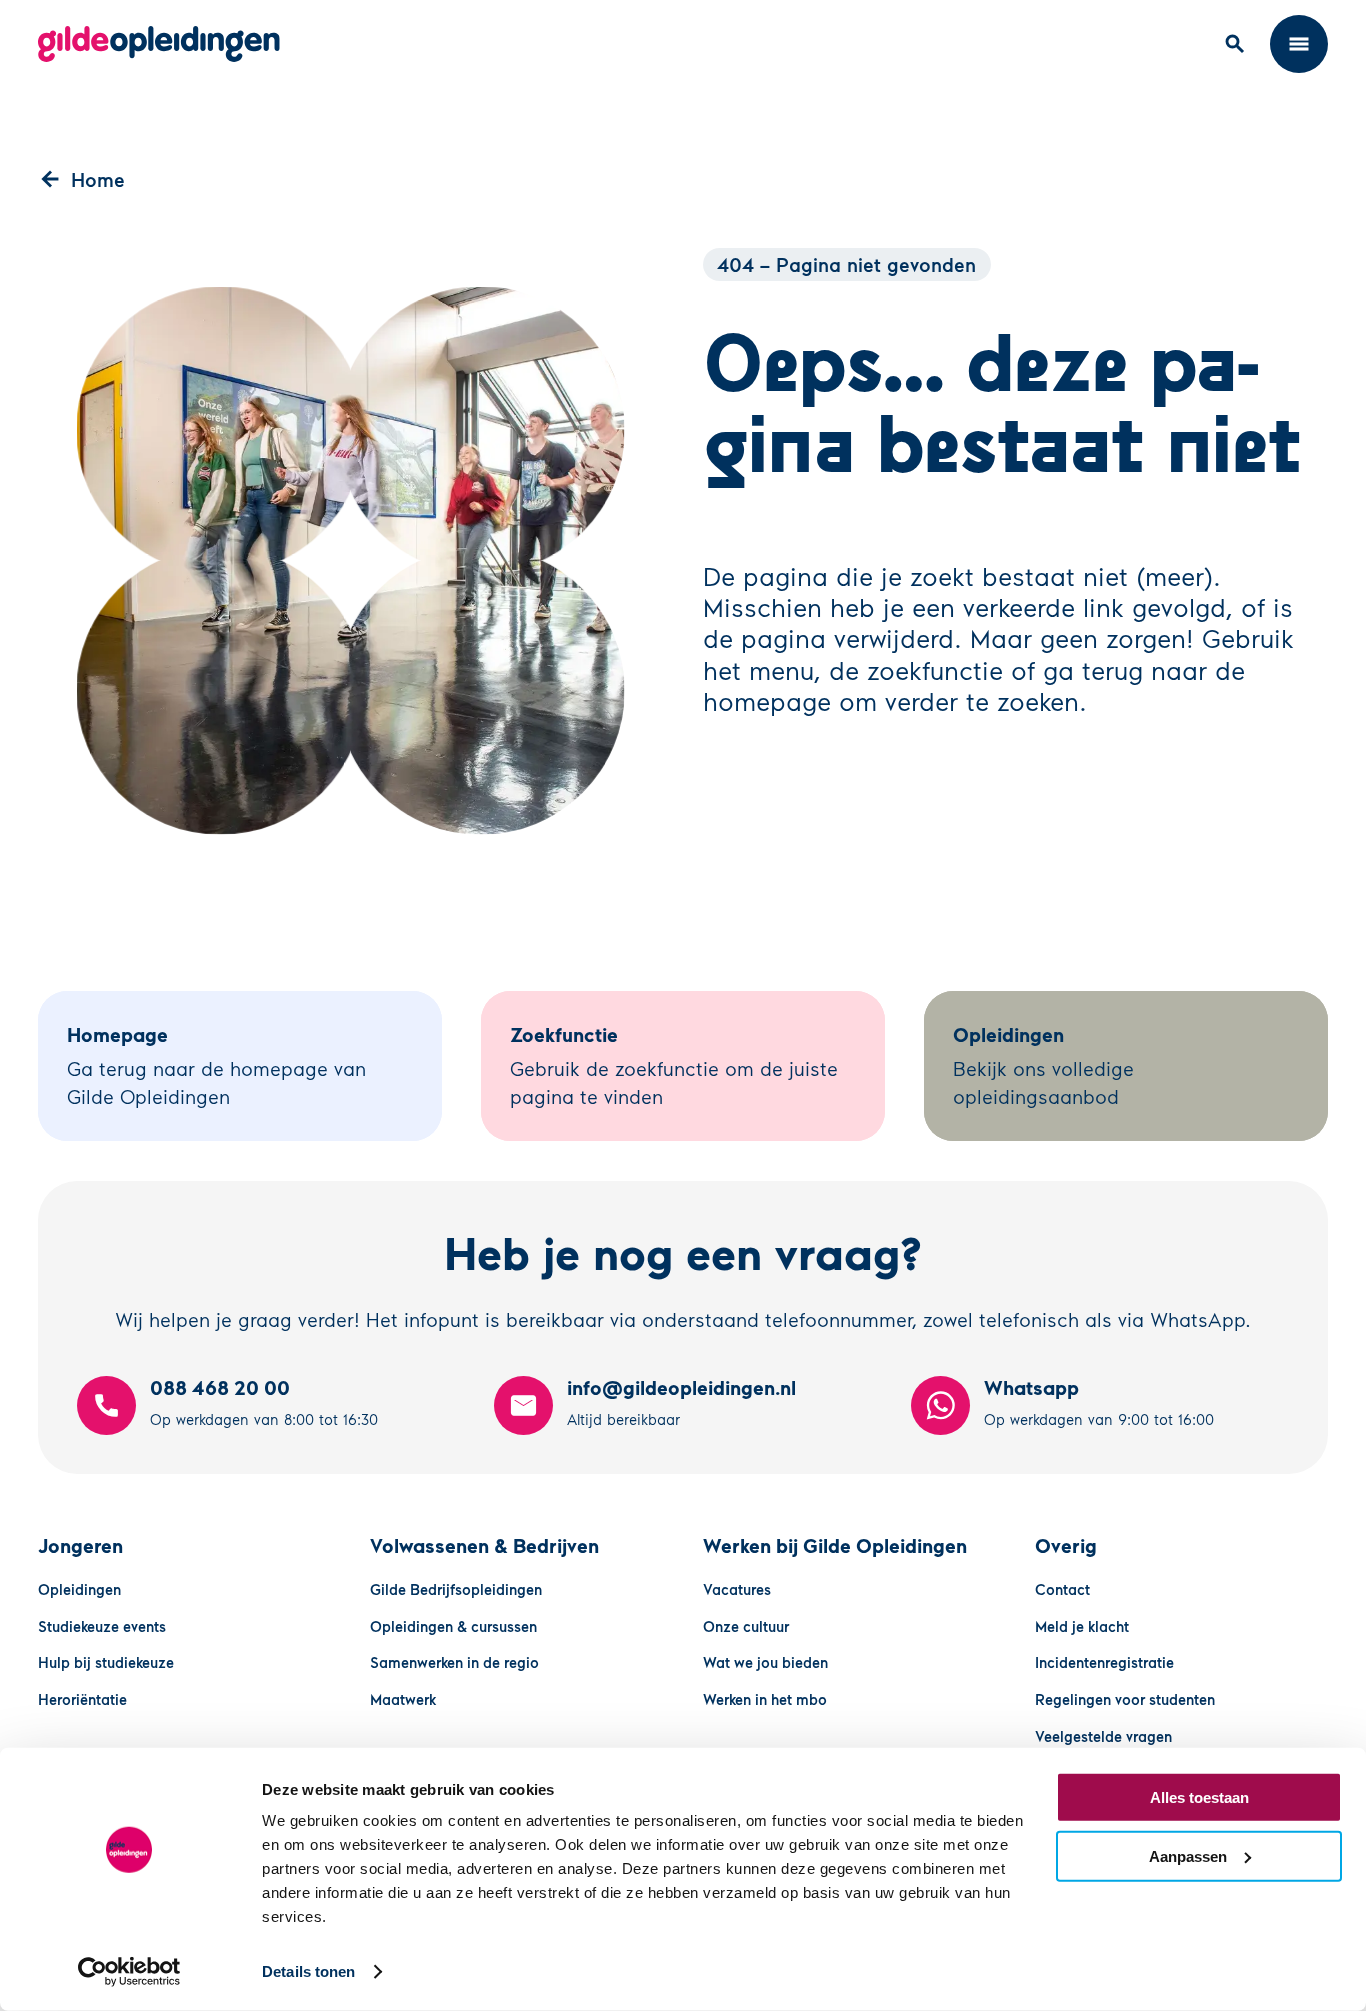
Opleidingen (79, 1589)
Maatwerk (403, 1699)
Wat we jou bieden (765, 1662)
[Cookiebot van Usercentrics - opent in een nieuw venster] (129, 1972)
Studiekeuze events (102, 1626)
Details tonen (308, 1971)
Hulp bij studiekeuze (106, 1662)
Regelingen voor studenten (1125, 1699)
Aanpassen (1188, 1855)
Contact (1062, 1589)
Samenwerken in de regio (454, 1662)
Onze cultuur (746, 1626)
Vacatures (737, 1589)
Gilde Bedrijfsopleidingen (456, 1589)
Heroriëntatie (82, 1699)
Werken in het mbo (765, 1699)
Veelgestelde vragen (1103, 1736)
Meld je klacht (1082, 1626)
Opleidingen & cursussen (453, 1626)
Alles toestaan (1199, 1797)
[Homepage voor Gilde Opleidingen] (159, 44)
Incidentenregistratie (1104, 1662)
